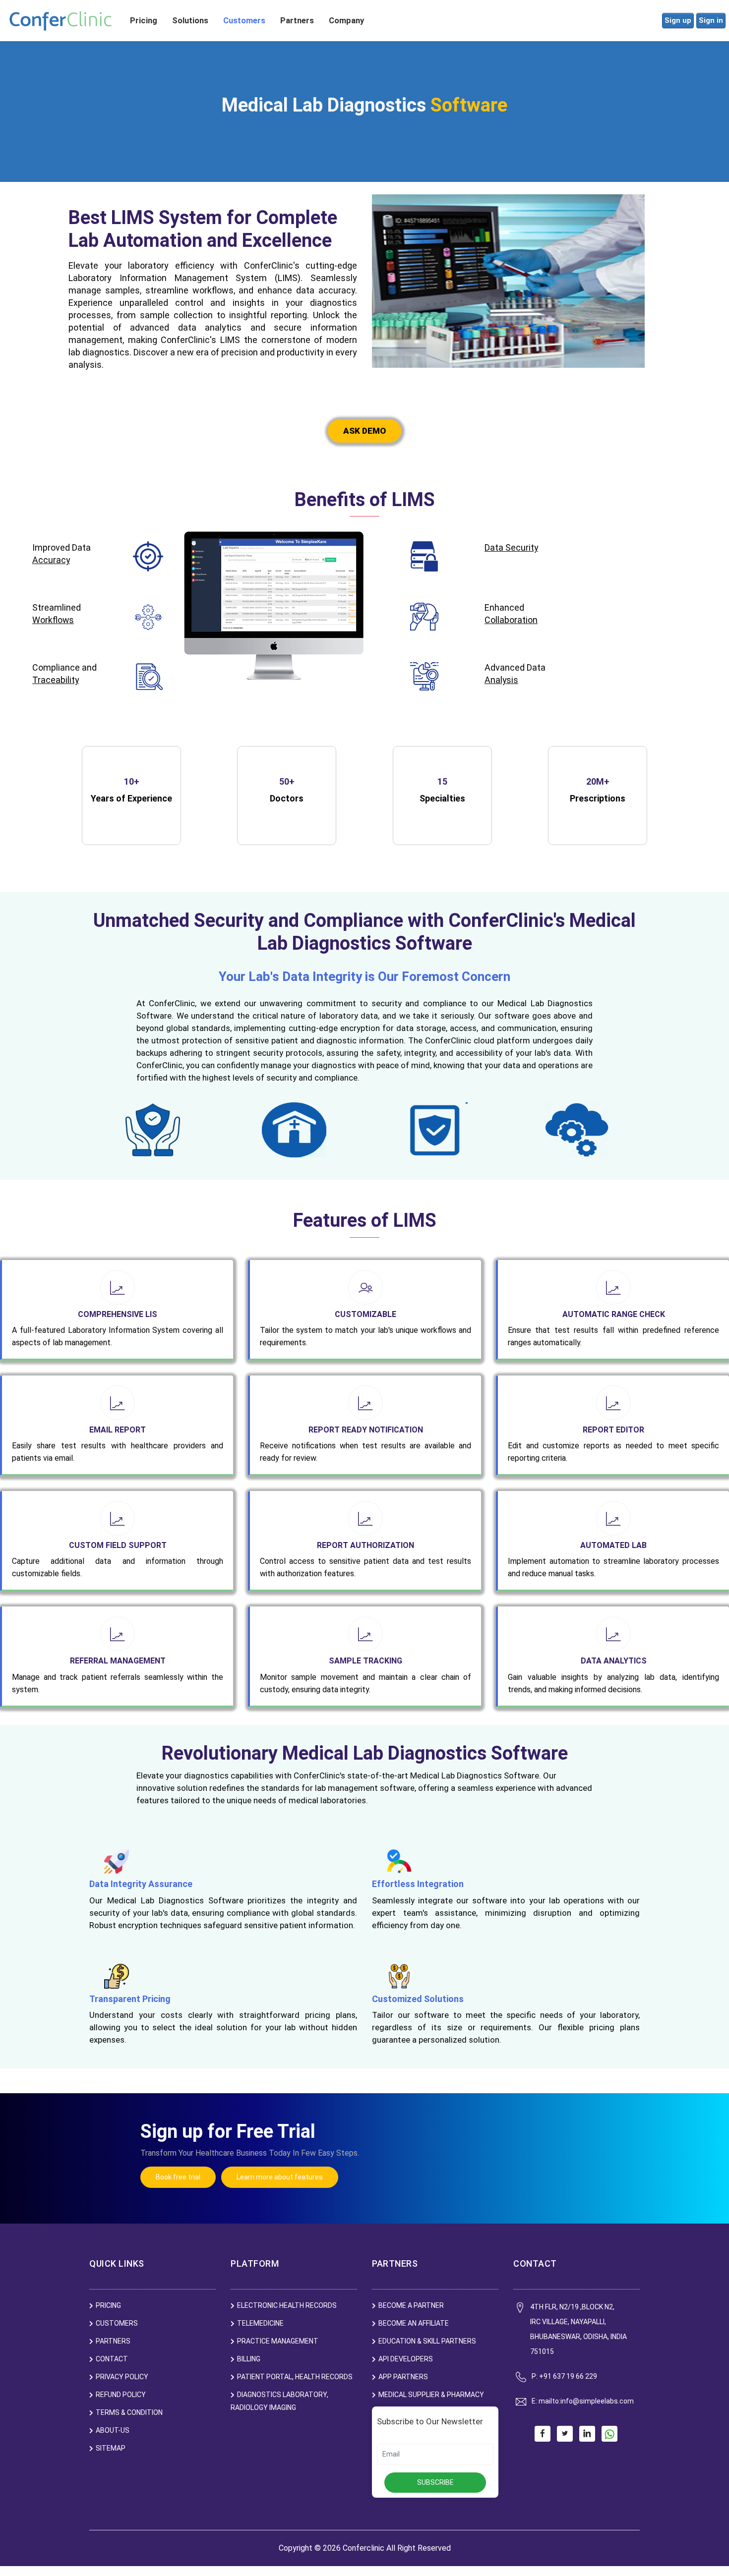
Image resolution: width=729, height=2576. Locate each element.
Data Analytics (614, 1661)
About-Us (113, 2430)
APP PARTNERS (403, 2377)
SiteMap (111, 2448)
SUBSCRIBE (435, 2482)
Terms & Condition (129, 2412)
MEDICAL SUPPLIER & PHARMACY (431, 2395)
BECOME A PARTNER (411, 2305)
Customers (244, 21)
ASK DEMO (364, 431)
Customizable (365, 1314)
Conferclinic (364, 2548)
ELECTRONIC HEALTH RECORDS (287, 2305)
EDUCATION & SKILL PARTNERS (427, 2341)
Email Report (118, 1430)
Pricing (144, 21)
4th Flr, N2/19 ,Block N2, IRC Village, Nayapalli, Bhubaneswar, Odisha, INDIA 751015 (578, 2329)
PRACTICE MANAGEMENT (278, 2341)
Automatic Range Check (614, 1314)
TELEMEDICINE (260, 2323)
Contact (112, 2359)
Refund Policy (121, 2395)
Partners (297, 21)
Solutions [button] (190, 21)
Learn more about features (280, 2177)
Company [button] (346, 21)
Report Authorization (365, 1545)
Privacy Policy (122, 2377)
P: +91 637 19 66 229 (564, 2376)
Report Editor (613, 1430)
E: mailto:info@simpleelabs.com (583, 2401)
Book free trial (178, 2177)
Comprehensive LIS (118, 1314)
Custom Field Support (118, 1545)
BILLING (249, 2359)
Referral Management (118, 1661)
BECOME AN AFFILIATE (414, 2323)
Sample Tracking (365, 1661)
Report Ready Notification (366, 1430)
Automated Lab (613, 1545)
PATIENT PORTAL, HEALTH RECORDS (295, 2377)
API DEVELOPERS (406, 2359)
